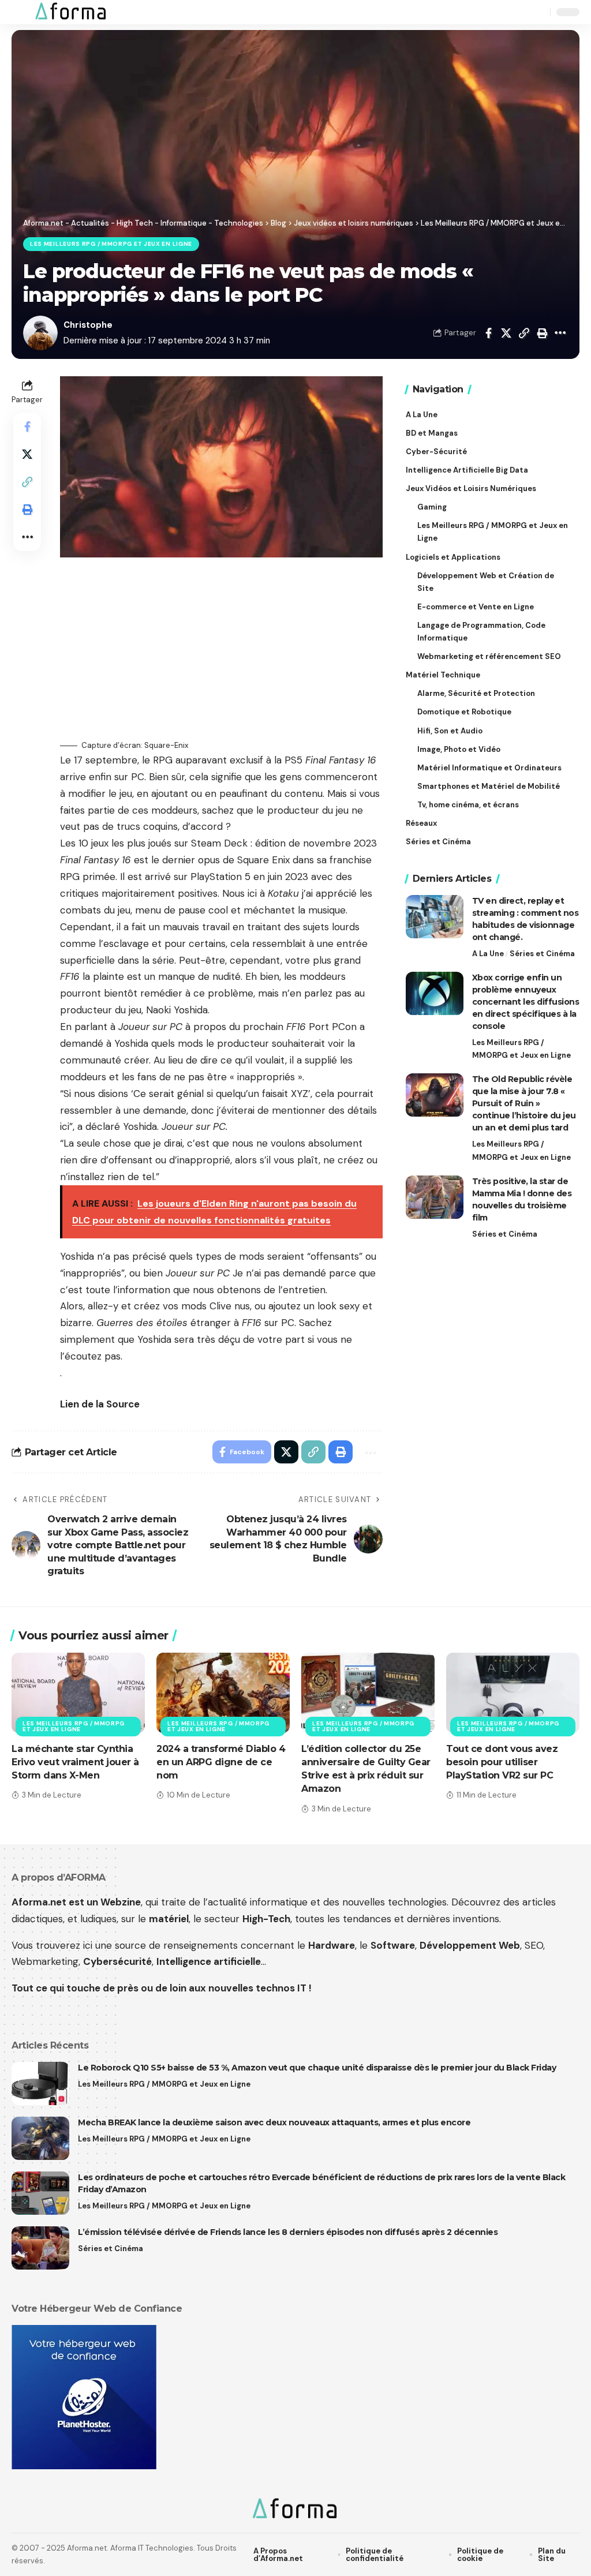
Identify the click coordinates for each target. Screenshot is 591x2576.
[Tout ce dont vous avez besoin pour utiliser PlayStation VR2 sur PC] (513, 1693)
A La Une (488, 954)
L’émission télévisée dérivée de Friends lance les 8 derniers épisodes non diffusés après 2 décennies (288, 2232)
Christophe (88, 325)
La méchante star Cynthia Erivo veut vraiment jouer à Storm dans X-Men (75, 1762)
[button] (21, 12)
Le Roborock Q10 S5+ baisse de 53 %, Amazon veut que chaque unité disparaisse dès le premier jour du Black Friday (317, 2068)
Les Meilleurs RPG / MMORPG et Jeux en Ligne (111, 244)
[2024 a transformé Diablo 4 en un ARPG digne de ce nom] (223, 1693)
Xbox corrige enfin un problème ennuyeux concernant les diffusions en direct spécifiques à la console (526, 1002)
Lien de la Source (100, 1404)
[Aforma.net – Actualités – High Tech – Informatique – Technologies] (295, 2510)
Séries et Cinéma (542, 954)
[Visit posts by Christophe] (40, 333)
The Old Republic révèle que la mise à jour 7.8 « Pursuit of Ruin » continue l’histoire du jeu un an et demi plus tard (524, 1103)
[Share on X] (506, 333)
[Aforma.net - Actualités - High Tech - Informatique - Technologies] (71, 12)
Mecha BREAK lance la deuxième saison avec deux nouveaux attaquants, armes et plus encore (274, 2122)
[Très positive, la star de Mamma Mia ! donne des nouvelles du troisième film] (435, 1197)
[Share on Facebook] (488, 333)
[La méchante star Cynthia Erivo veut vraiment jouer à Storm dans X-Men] (78, 1693)
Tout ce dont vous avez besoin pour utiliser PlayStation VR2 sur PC (502, 1762)
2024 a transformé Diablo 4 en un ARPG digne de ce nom (221, 1762)
